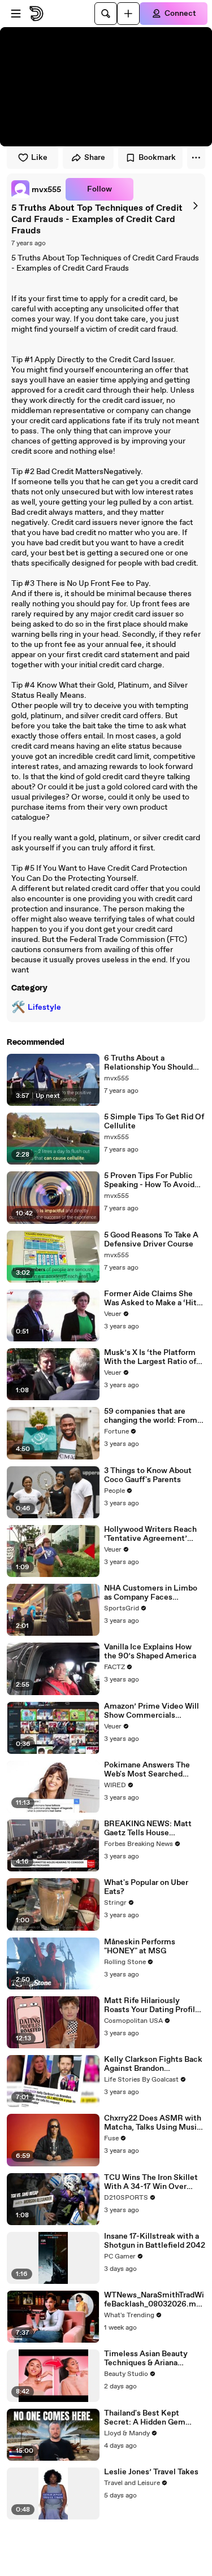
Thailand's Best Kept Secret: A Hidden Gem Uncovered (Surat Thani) (149, 2418)
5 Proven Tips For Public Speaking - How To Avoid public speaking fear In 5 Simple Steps (149, 1180)
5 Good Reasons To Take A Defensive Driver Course (151, 1240)
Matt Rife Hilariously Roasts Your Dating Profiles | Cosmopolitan (154, 2005)
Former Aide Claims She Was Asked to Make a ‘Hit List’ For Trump (150, 1298)
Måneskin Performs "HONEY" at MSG (140, 1947)
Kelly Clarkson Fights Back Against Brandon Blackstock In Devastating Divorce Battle (153, 2064)
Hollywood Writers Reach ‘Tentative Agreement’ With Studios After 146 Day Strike (153, 1534)
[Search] (106, 14)
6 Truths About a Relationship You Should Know (148, 1063)
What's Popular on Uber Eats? (146, 1887)
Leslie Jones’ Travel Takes (151, 2472)
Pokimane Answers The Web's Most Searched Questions (147, 1770)
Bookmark (157, 158)
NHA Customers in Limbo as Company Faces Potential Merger (151, 1593)
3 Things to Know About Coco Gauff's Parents (148, 1475)
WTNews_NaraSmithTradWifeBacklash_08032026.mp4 (154, 2300)
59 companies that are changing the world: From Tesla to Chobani (151, 1416)
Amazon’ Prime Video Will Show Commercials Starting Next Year (152, 1711)
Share (95, 158)
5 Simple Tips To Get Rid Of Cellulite (154, 1122)
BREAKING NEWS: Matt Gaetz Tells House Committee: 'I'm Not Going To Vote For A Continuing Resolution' (153, 1828)
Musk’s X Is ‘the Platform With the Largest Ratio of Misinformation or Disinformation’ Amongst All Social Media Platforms (152, 1357)
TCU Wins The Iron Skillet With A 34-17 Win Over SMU (151, 2182)
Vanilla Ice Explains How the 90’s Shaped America (150, 1652)
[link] (36, 189)
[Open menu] (16, 14)
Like (39, 158)
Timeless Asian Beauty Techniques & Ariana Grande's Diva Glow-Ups (148, 2358)
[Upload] (128, 14)
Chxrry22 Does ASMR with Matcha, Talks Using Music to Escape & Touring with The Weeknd (153, 2123)
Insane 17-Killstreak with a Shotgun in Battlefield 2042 (155, 2241)
